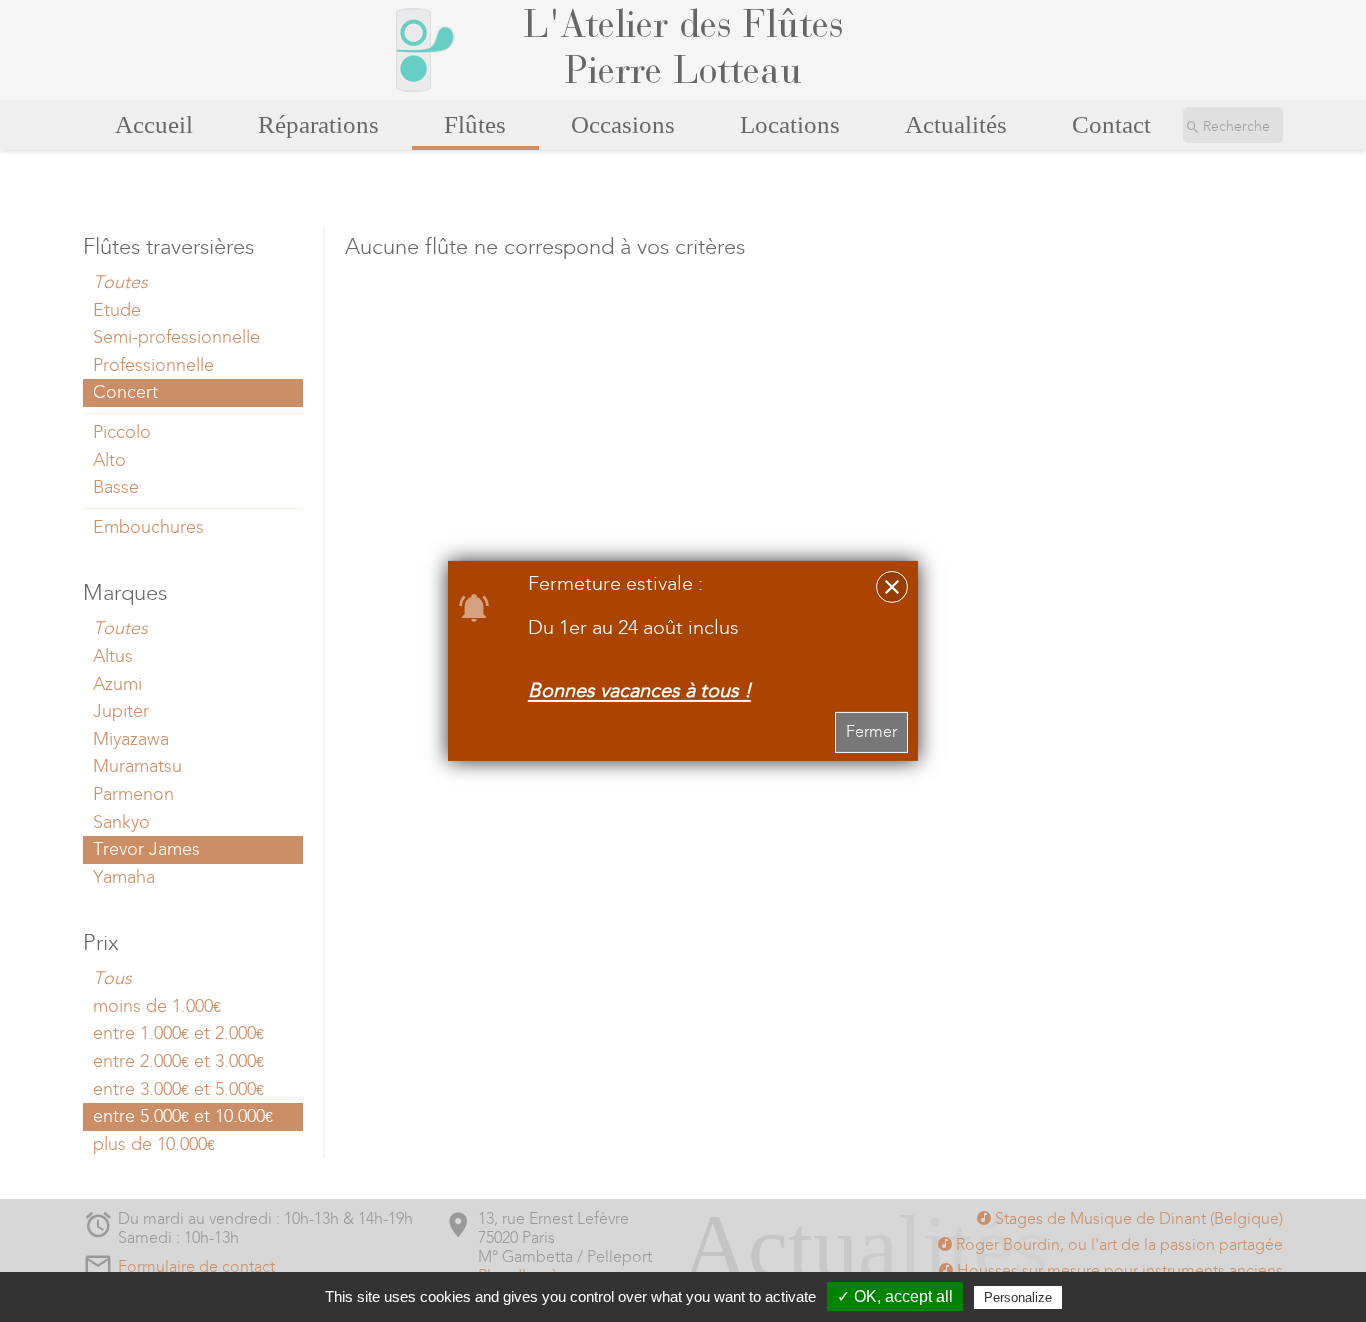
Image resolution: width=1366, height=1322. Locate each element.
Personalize (1018, 1297)
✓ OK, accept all (895, 1296)
